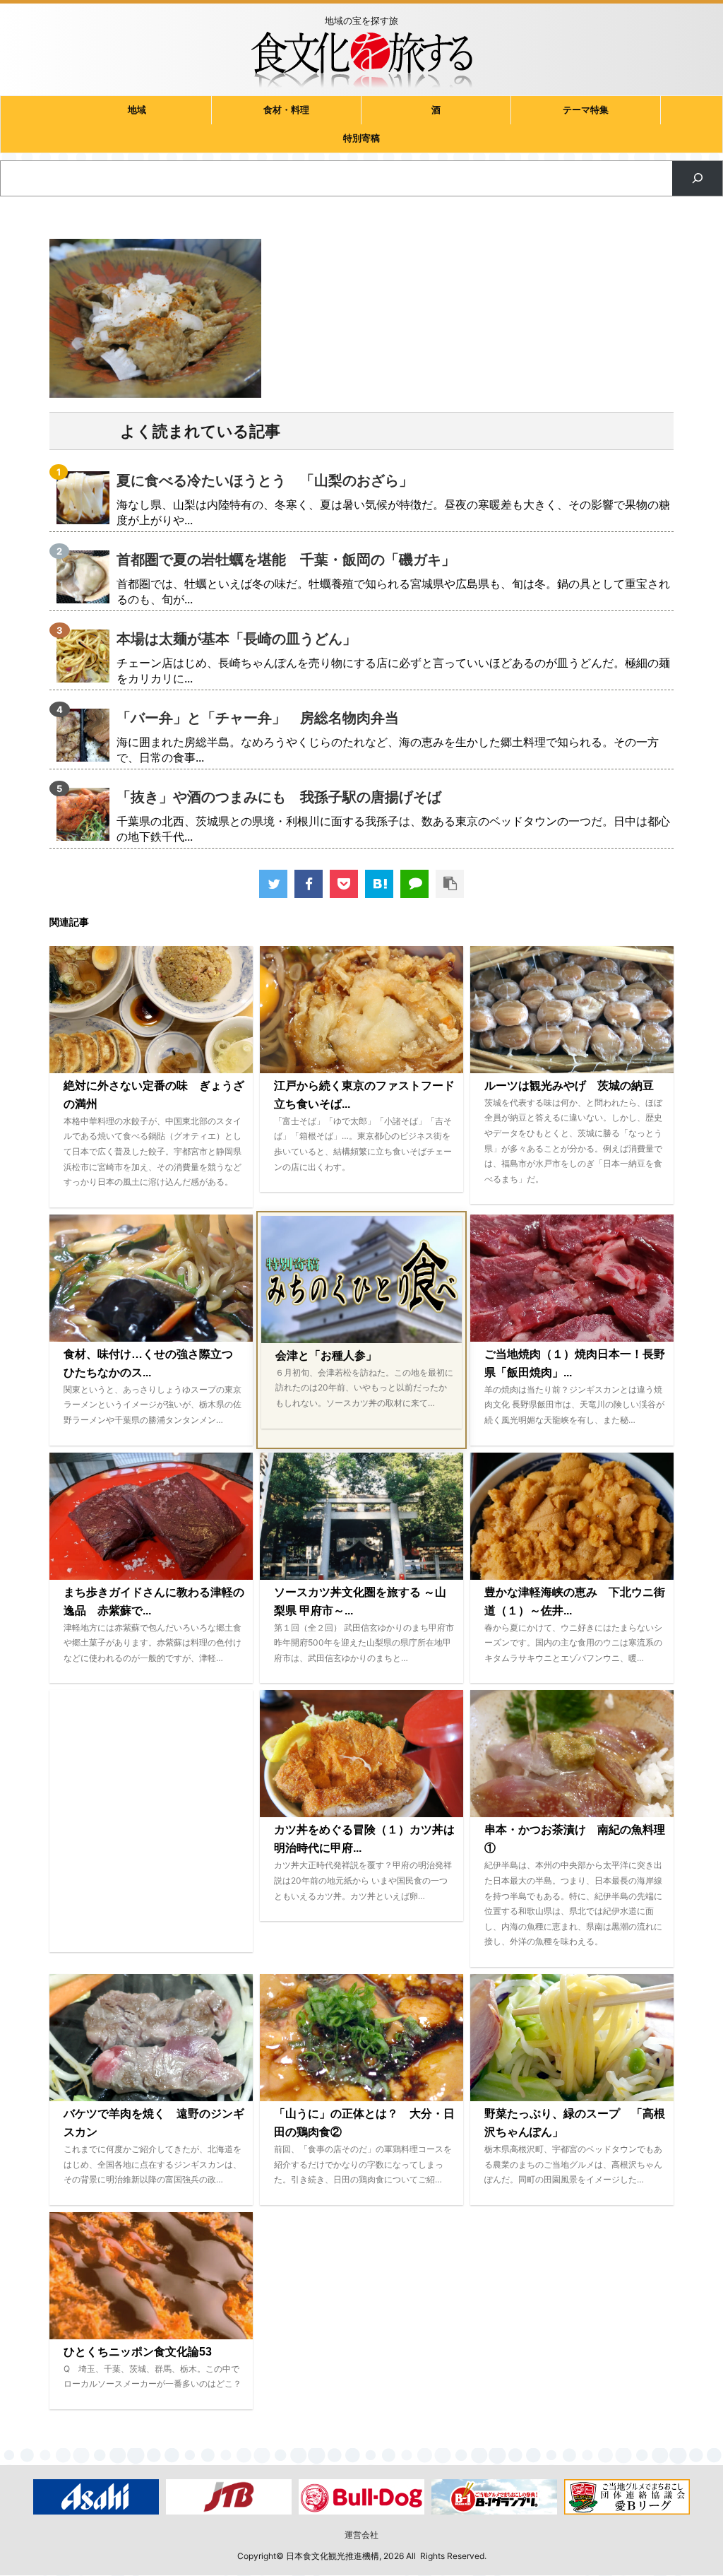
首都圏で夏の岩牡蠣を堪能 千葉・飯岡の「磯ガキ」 (286, 560)
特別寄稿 (361, 138)
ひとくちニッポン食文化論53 (138, 2352)
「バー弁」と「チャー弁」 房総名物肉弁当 (258, 718)
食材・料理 (286, 110)
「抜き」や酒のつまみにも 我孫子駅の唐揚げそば (279, 797)
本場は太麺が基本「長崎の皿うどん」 (237, 639)
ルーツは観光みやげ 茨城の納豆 (569, 1086)
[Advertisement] (151, 1821)
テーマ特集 (586, 110)
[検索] (697, 178)
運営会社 (361, 2535)
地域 (137, 110)
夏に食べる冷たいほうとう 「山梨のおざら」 (265, 480)
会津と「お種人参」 (326, 1355)
